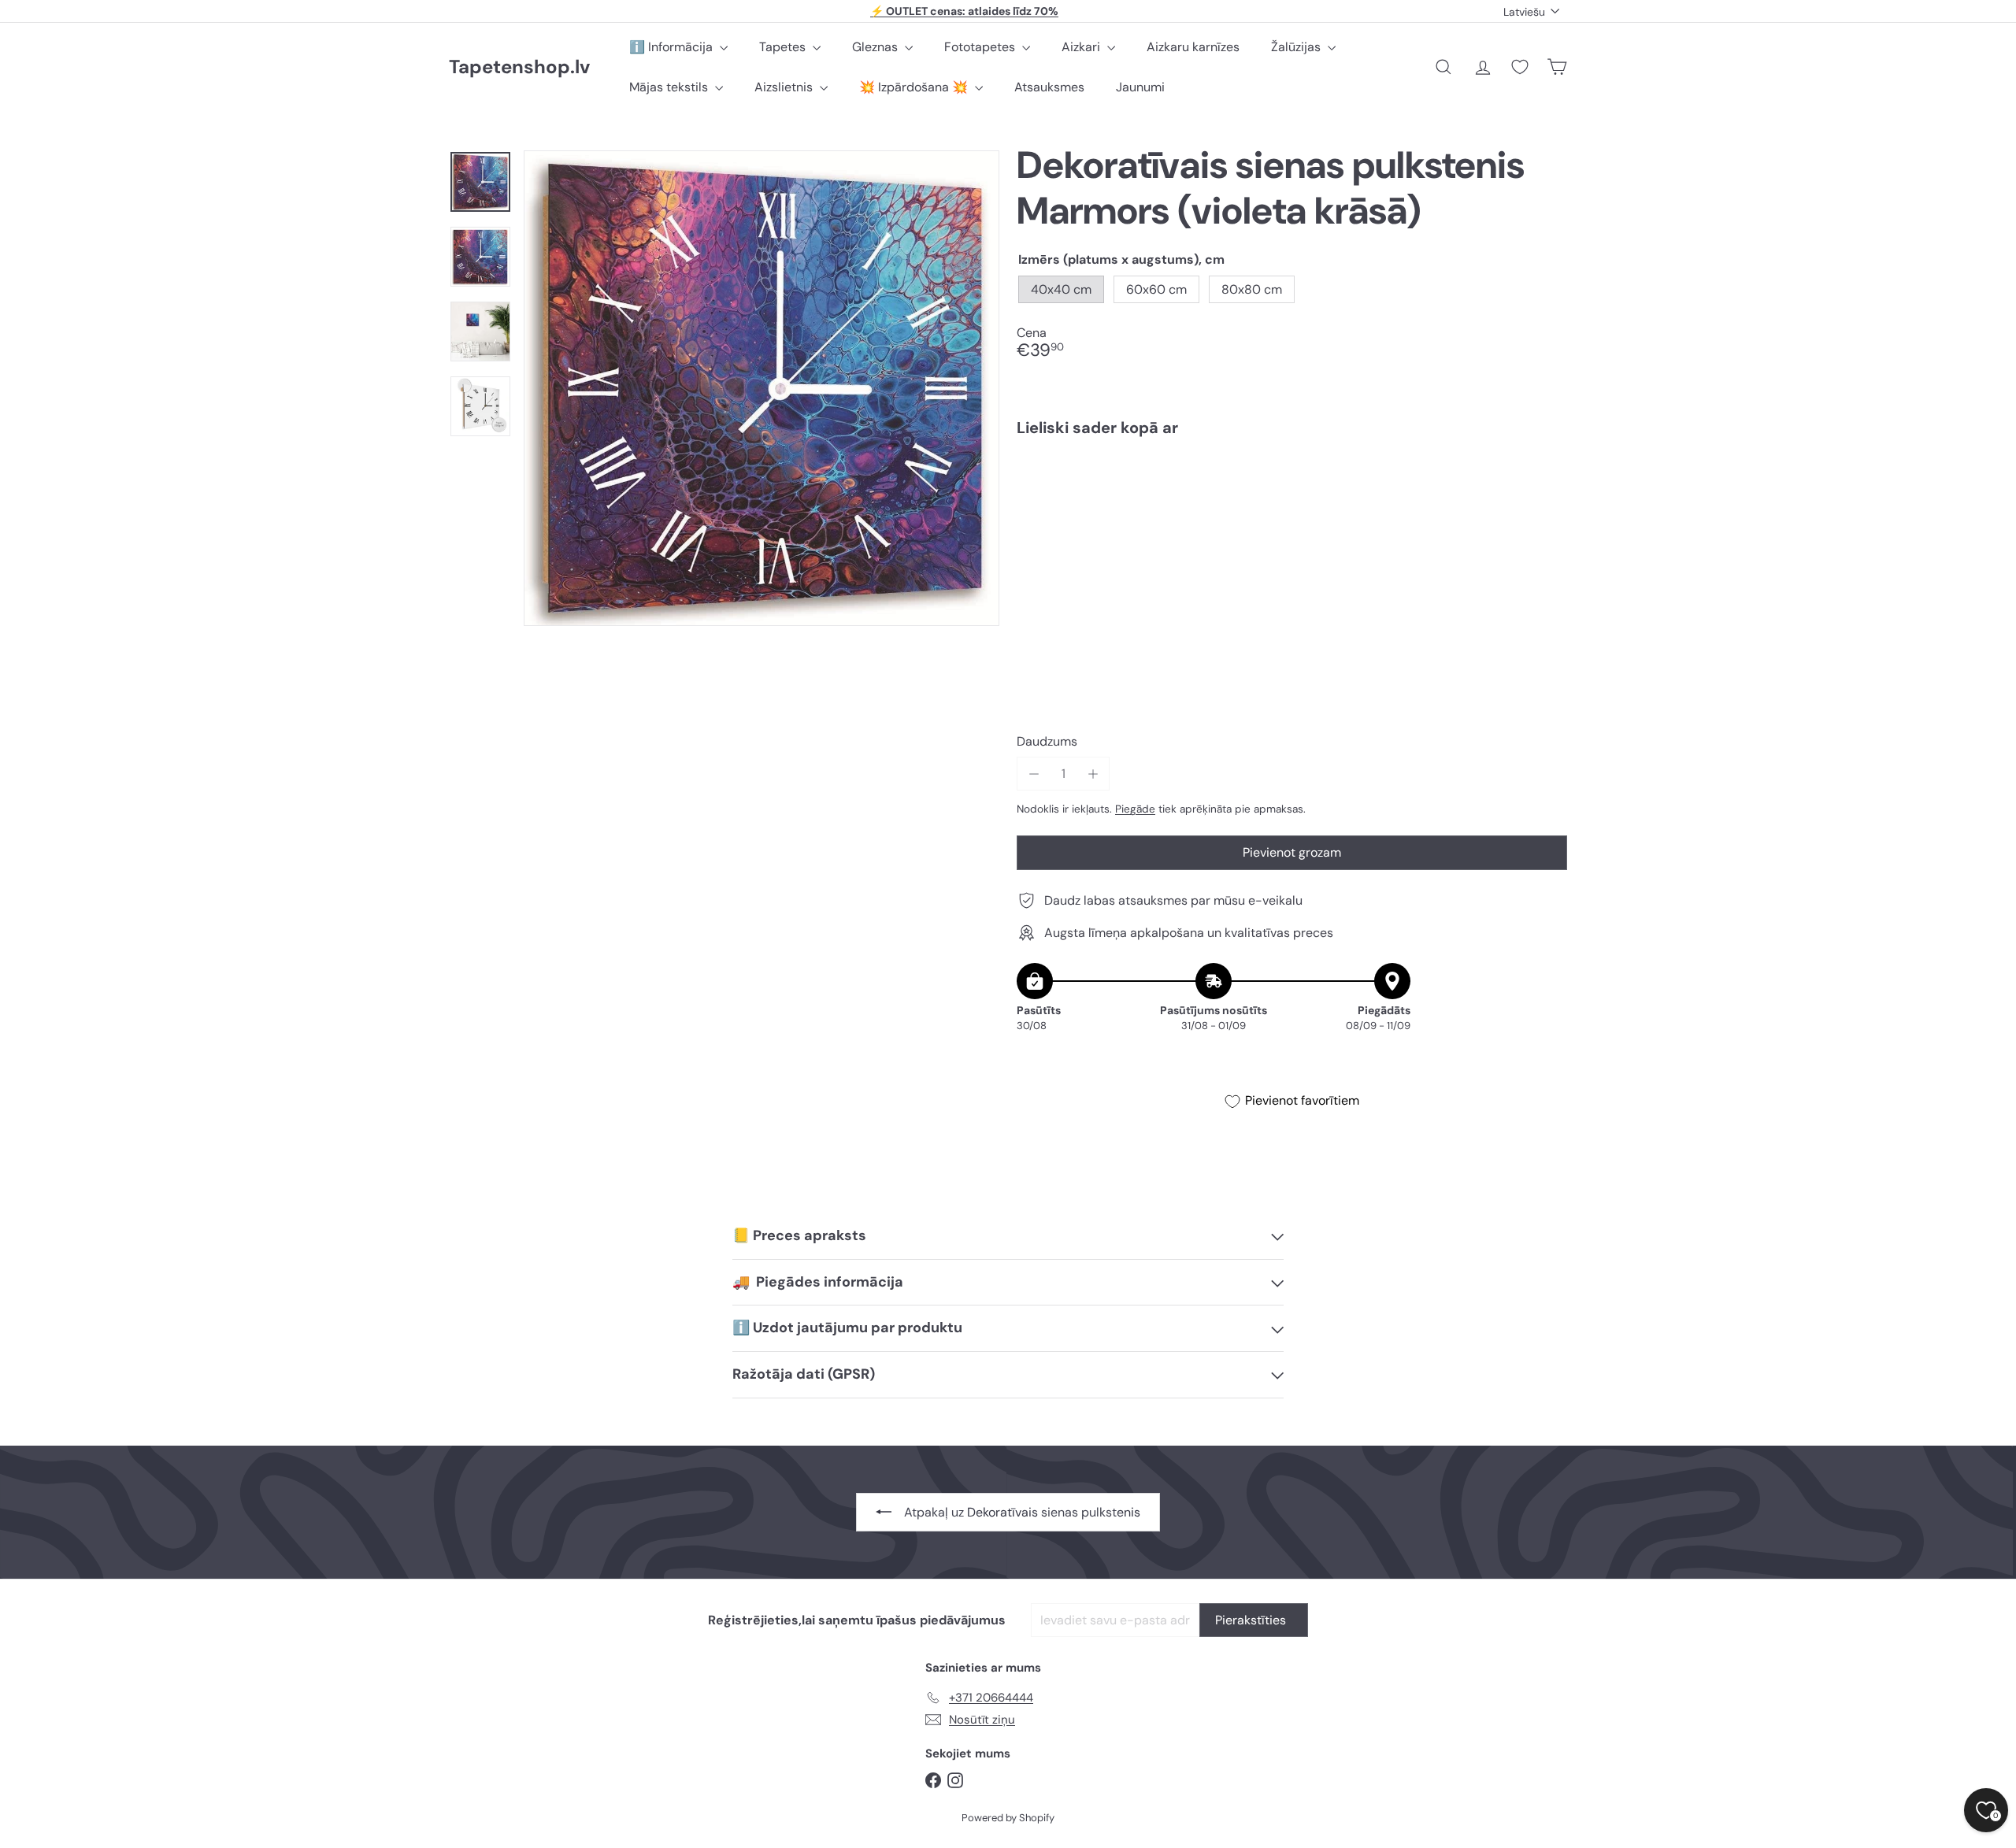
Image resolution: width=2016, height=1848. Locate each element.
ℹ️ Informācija (673, 47)
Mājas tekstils (670, 87)
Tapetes (784, 47)
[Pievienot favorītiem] (1546, 481)
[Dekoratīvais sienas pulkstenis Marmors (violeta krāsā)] (1292, 503)
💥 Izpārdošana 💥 (915, 87)
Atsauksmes (1049, 87)
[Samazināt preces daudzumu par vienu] (1034, 774)
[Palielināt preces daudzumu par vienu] (1093, 774)
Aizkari (1082, 47)
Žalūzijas (1297, 47)
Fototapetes (981, 47)
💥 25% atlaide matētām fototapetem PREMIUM (965, 11)
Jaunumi (1140, 87)
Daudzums (1047, 741)
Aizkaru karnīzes (1193, 47)
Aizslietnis (785, 87)
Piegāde (1135, 809)
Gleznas (876, 47)
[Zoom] (762, 388)
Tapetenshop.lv (519, 67)
